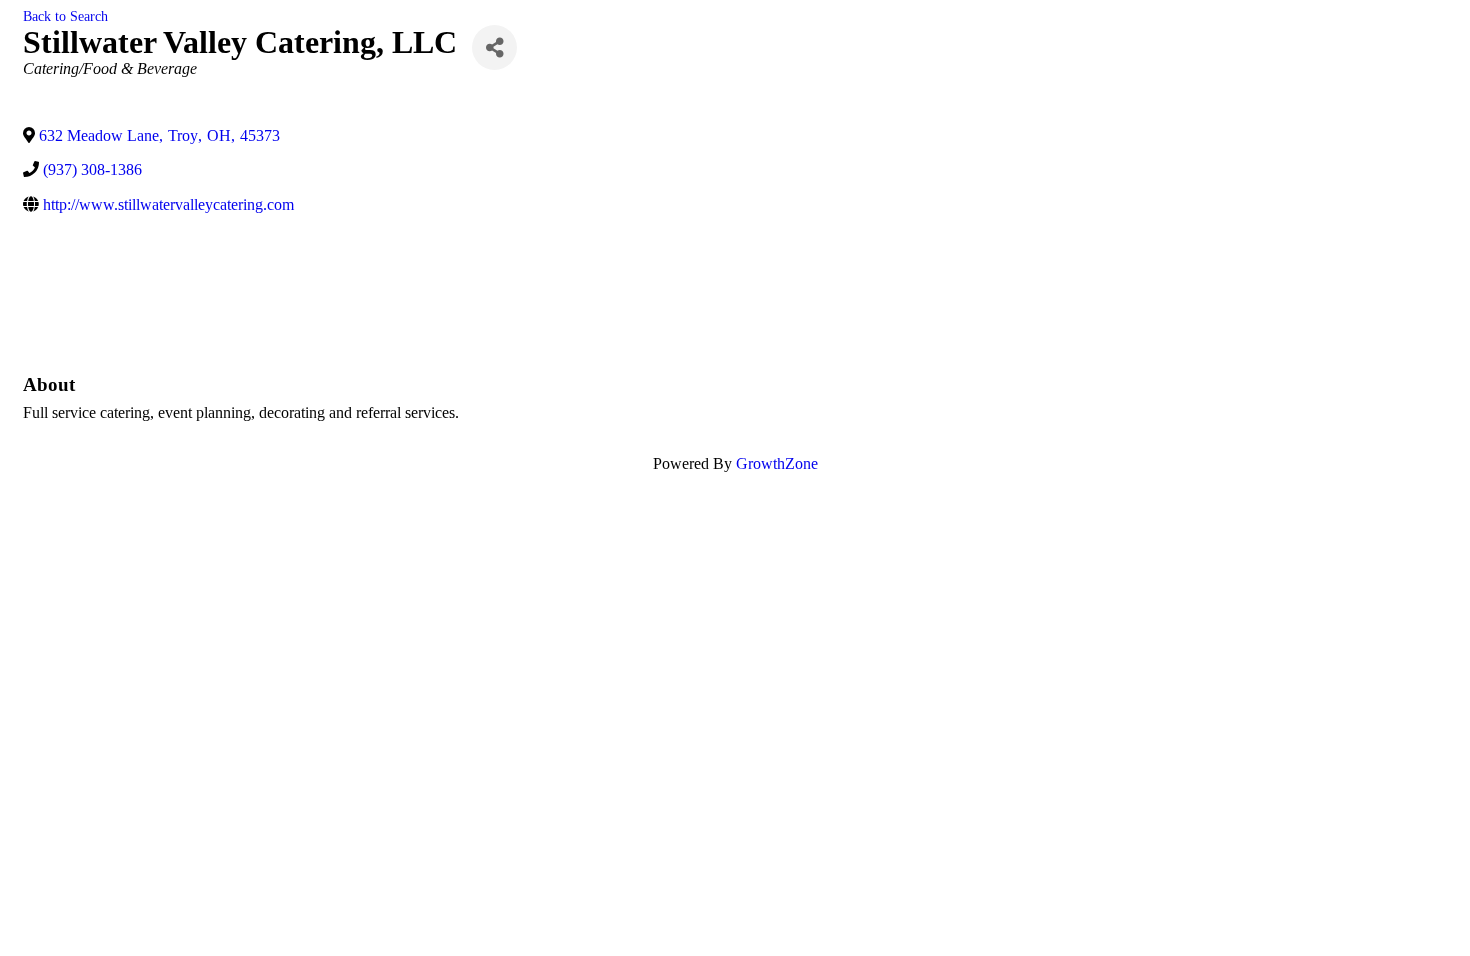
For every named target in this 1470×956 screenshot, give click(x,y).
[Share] (494, 47)
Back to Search (65, 16)
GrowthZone (777, 463)
